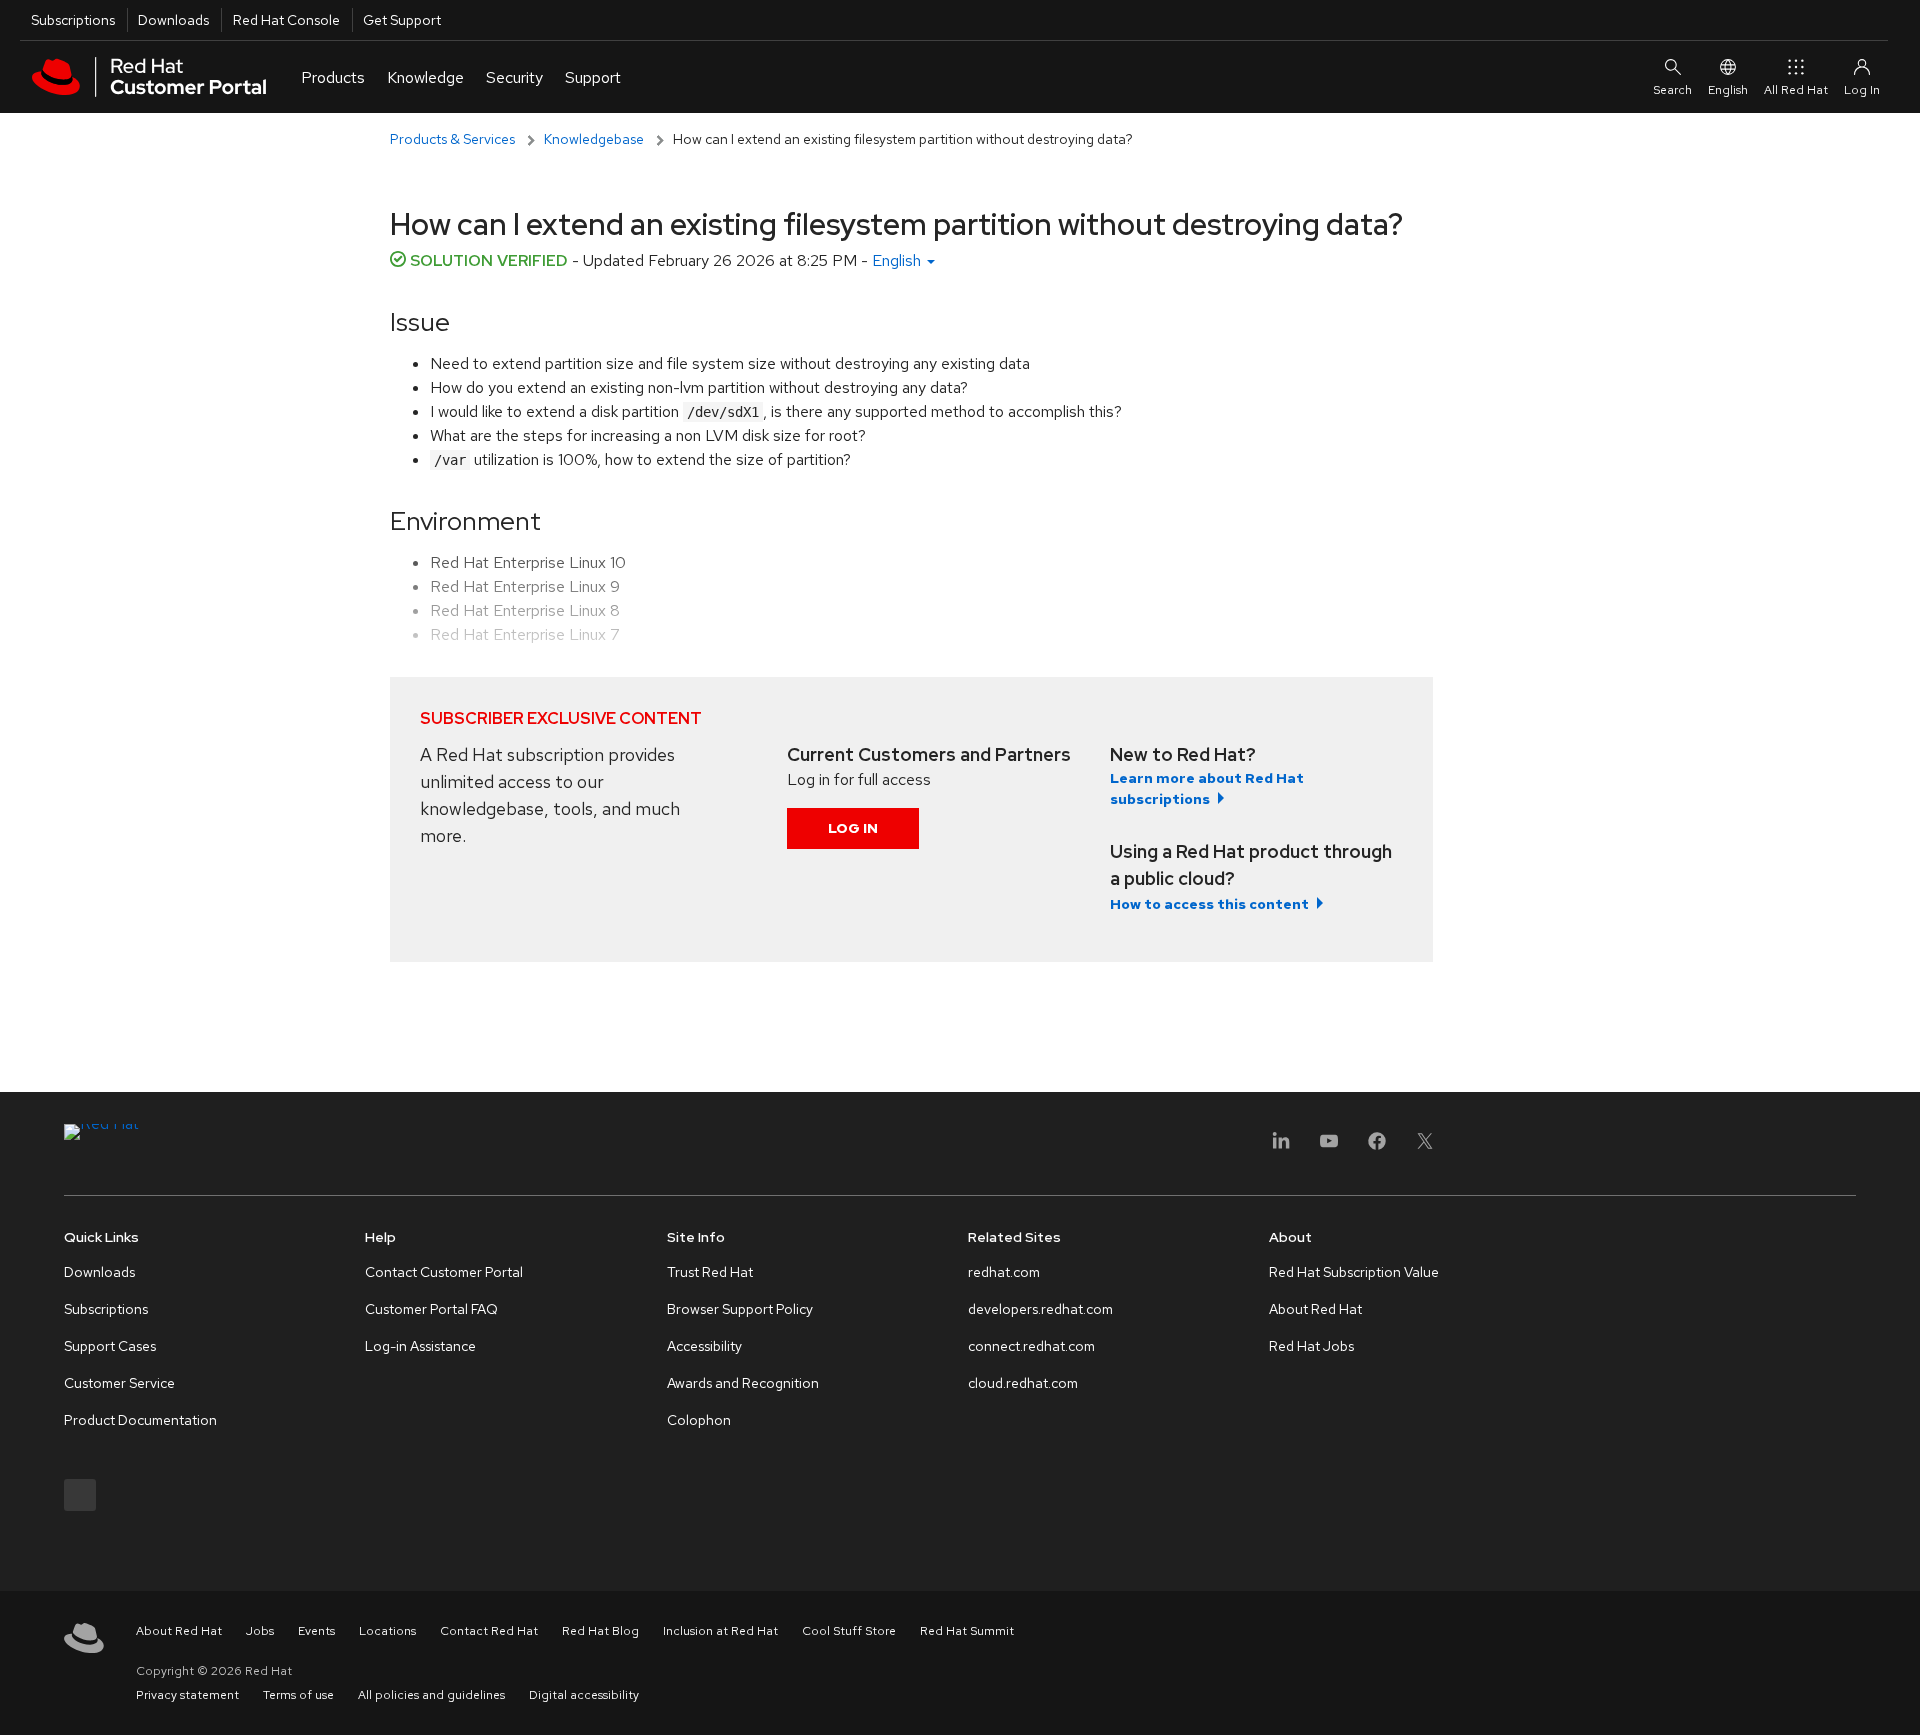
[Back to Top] (1898, 1698)
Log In (853, 828)
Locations (387, 1631)
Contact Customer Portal (444, 1272)
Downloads (173, 20)
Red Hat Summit (967, 1631)
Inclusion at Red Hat (720, 1631)
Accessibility (704, 1346)
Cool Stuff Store (849, 1631)
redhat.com (1004, 1272)
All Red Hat (1796, 90)
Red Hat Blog (600, 1631)
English (1728, 90)
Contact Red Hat (489, 1631)
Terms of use (298, 1695)
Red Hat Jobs (1311, 1346)
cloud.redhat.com (1023, 1383)
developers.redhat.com (1040, 1309)
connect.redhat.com (1031, 1346)
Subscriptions (73, 20)
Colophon (699, 1420)
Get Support (402, 20)
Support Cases (110, 1346)
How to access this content (1209, 904)
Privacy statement (187, 1695)
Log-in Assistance (420, 1346)
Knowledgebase (594, 139)
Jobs (260, 1631)
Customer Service (119, 1383)
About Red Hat (1315, 1309)
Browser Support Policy (740, 1309)
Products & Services (452, 139)
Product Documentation (140, 1420)
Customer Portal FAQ (431, 1309)
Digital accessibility (584, 1695)
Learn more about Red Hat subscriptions (1207, 788)
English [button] (898, 260)
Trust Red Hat (710, 1272)
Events (316, 1631)
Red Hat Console (286, 20)
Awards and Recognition (743, 1383)
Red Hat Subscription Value (1354, 1272)
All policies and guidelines (431, 1695)
